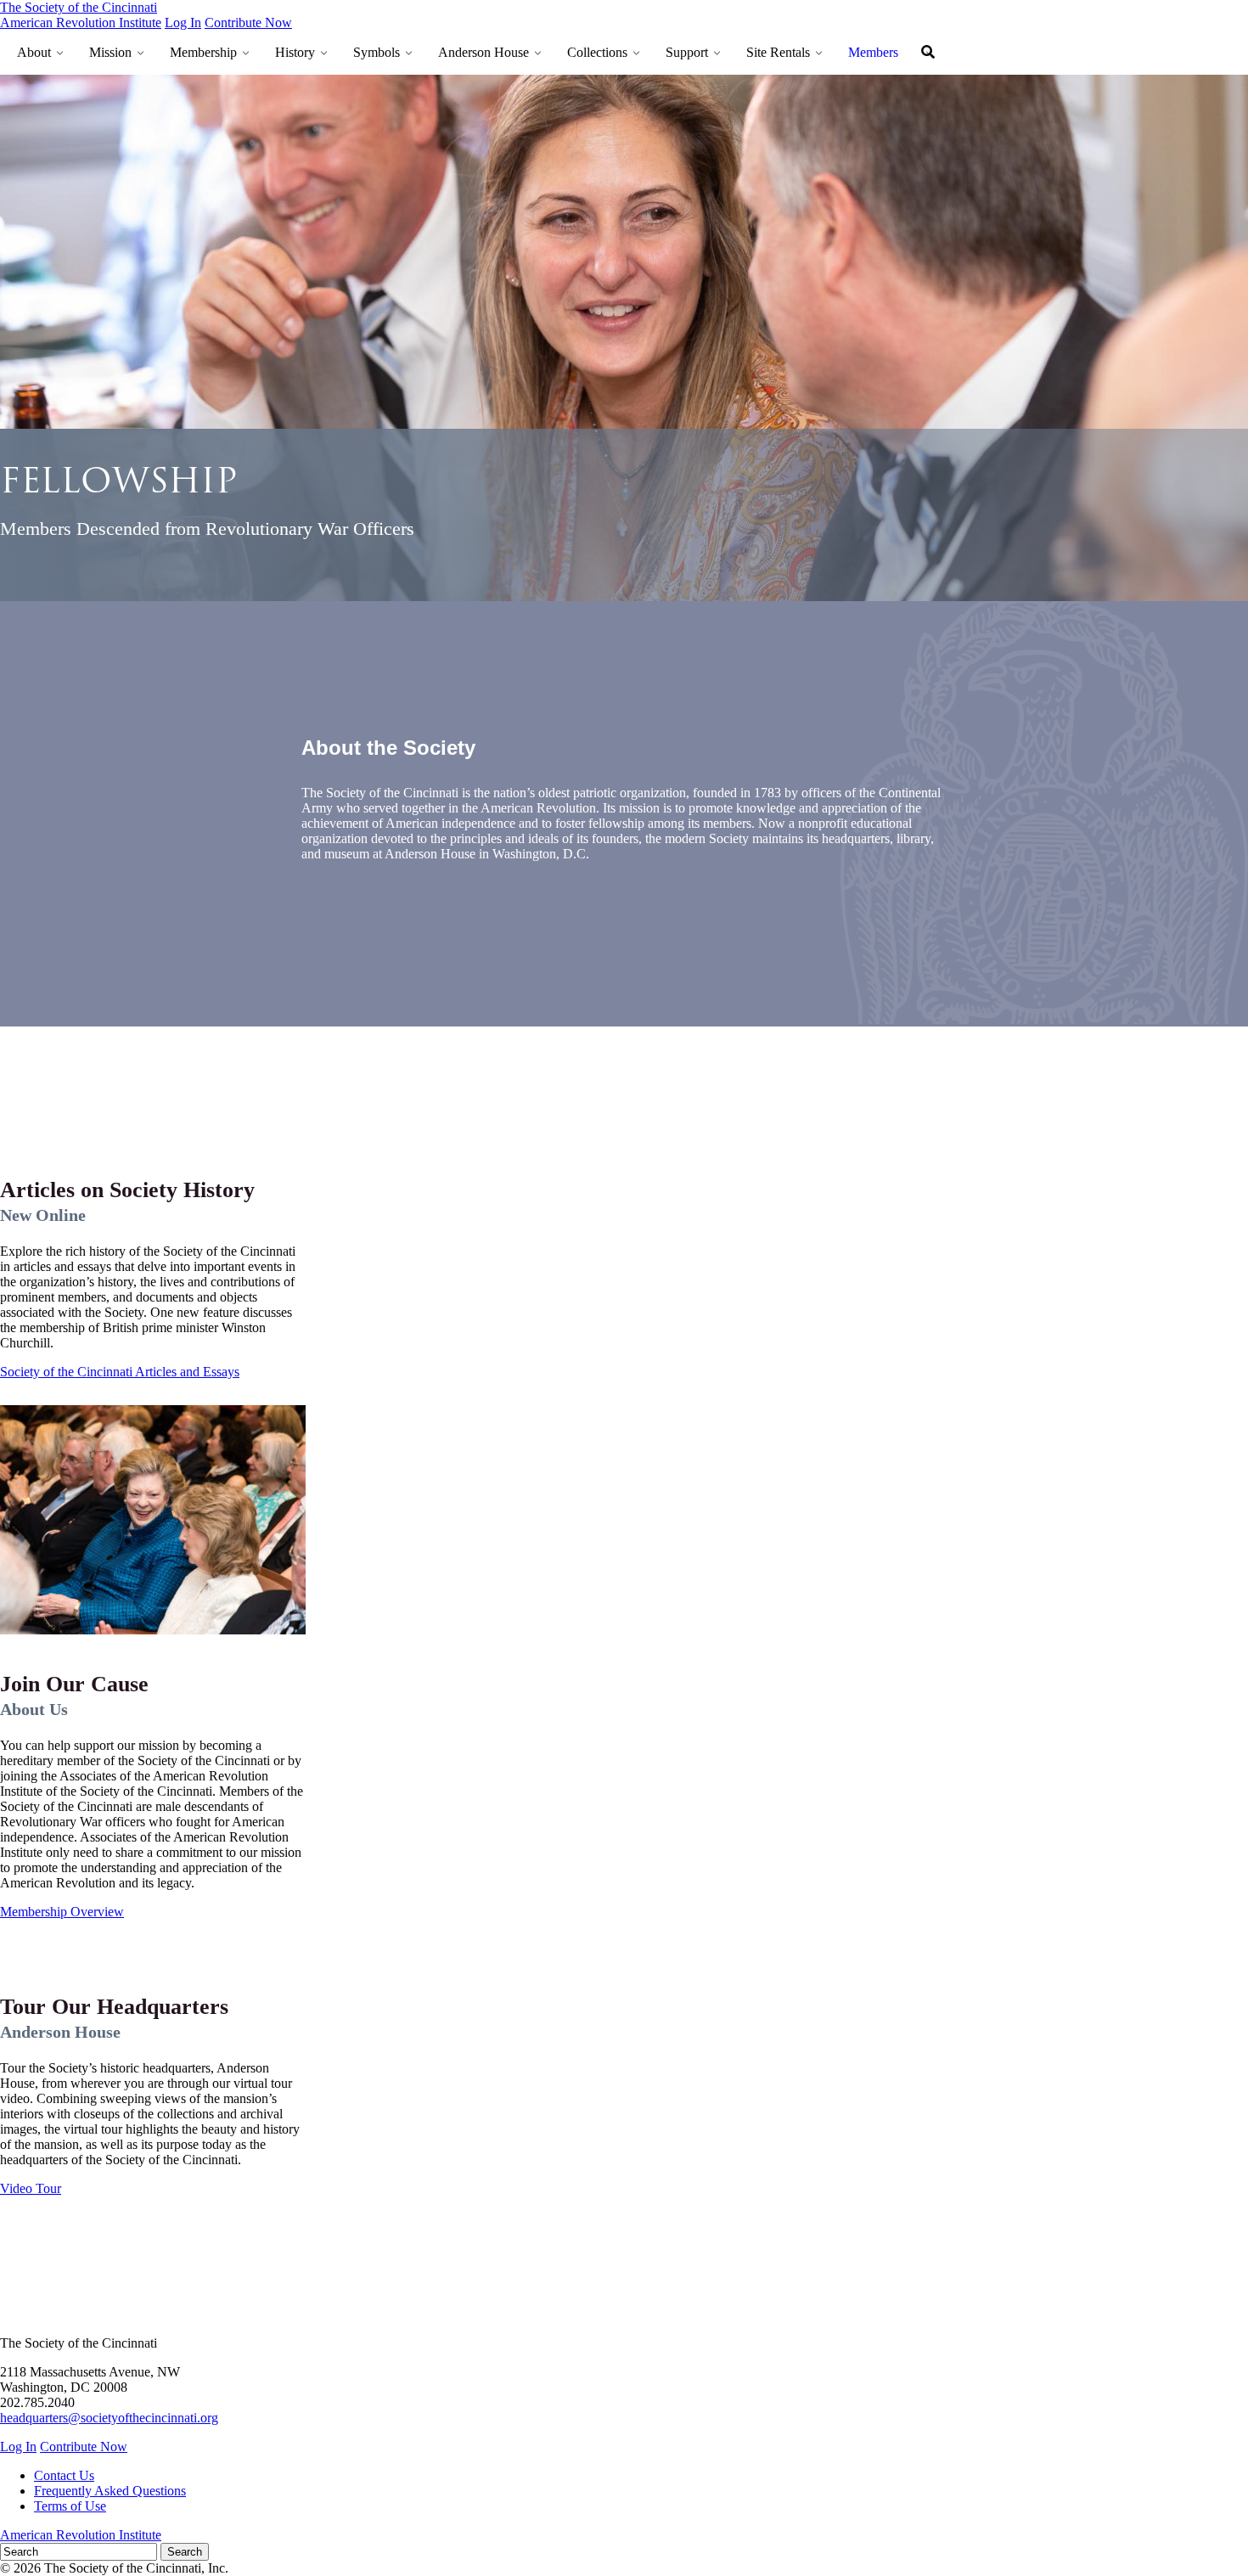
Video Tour (31, 2188)
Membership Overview (62, 1912)
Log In (183, 22)
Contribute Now (248, 22)
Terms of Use (70, 2506)
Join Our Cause (74, 1684)
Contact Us (64, 2475)
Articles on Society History (127, 1190)
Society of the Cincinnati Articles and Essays (120, 1372)
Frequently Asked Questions (110, 2491)
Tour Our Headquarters (114, 2007)
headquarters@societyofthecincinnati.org (109, 2418)
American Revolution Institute (81, 22)
